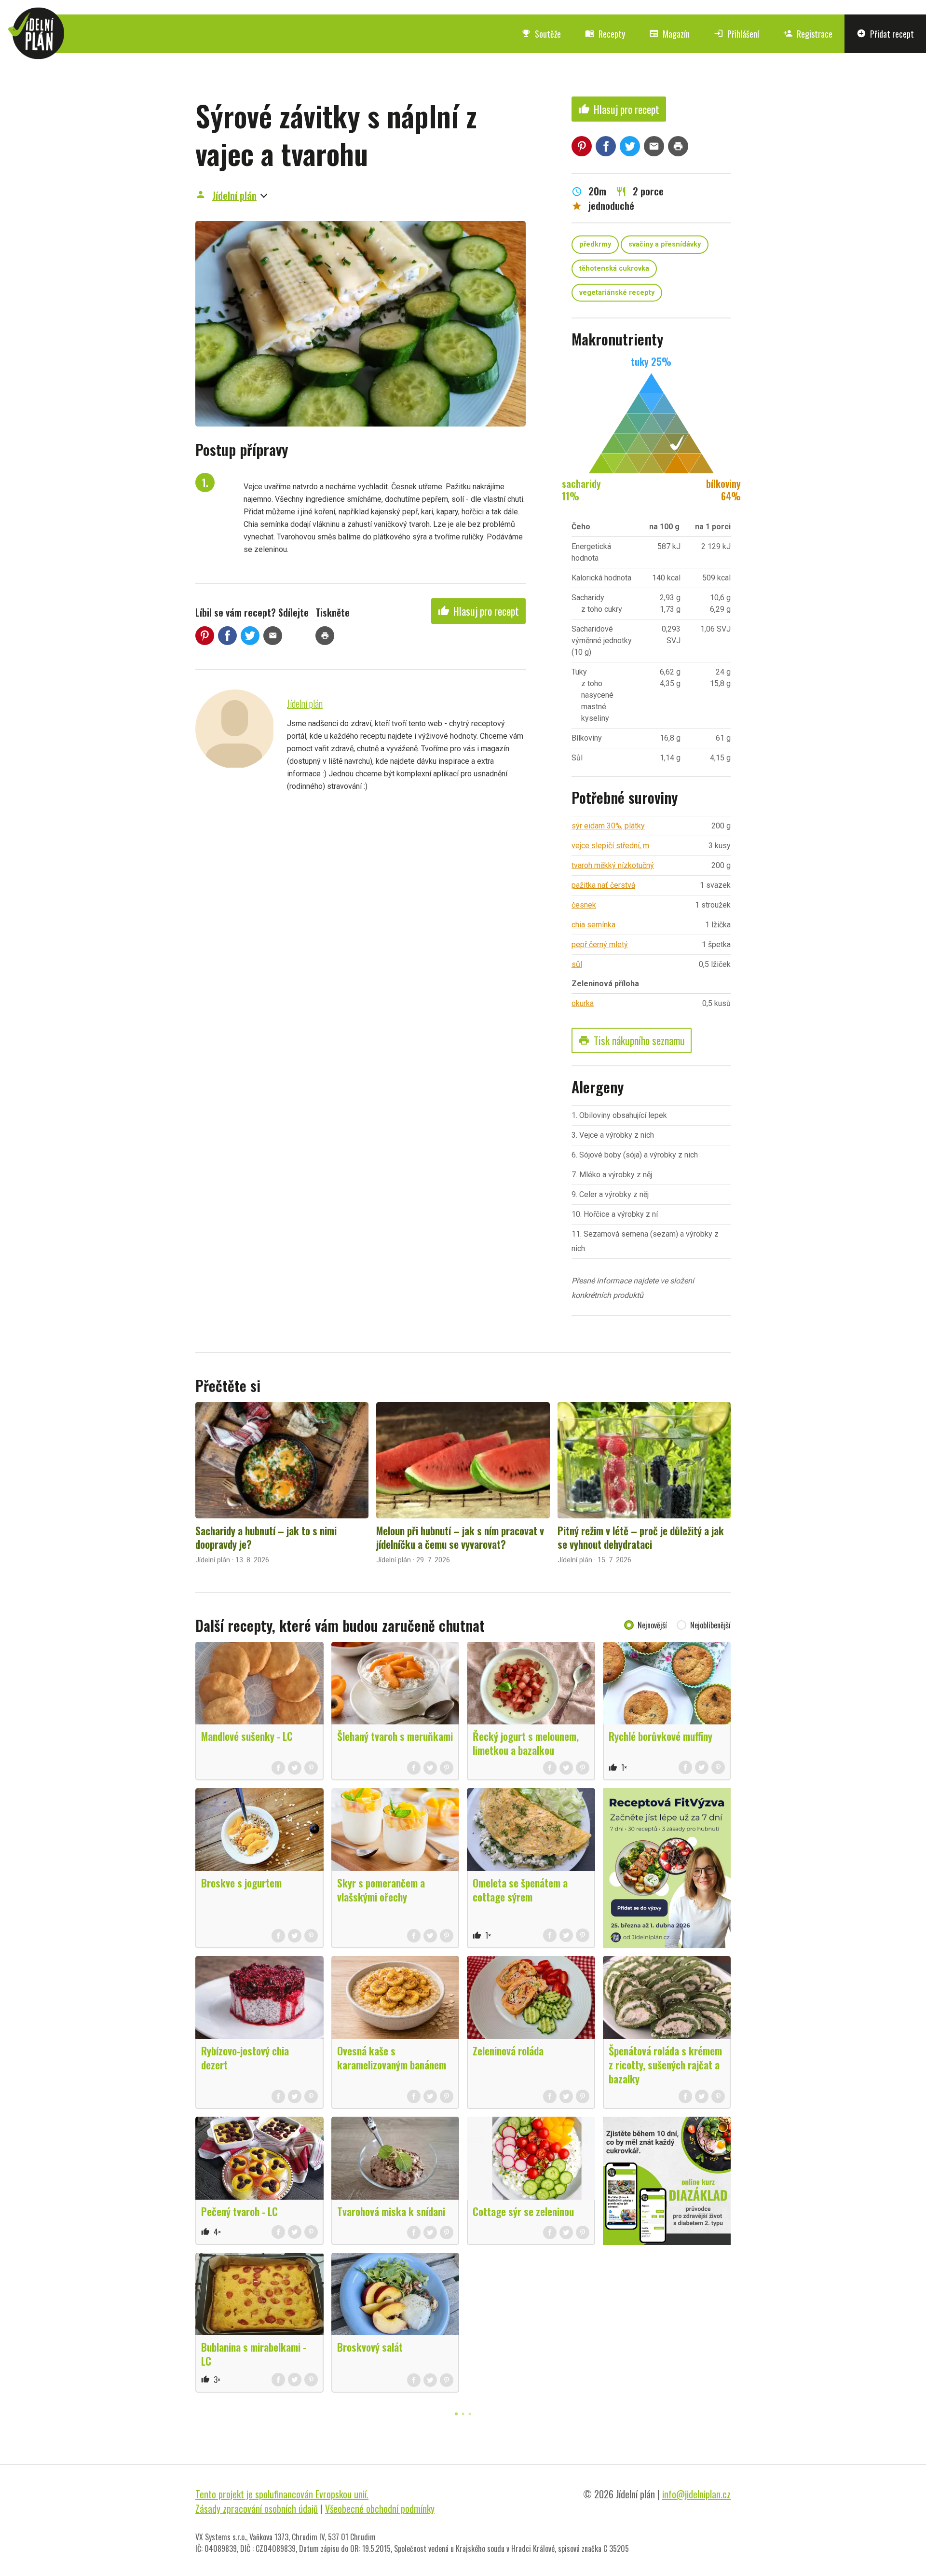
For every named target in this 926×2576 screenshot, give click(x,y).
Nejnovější (652, 1625)
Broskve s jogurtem (241, 1883)
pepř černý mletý (600, 944)
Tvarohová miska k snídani (391, 2211)
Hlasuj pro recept (478, 611)
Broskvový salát (370, 2347)
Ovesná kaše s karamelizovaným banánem (392, 2058)
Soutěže (541, 34)
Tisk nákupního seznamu (632, 1040)
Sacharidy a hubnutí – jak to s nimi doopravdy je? (266, 1537)
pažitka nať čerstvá (603, 885)
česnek (584, 905)
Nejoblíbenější (710, 1625)
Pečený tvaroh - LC (239, 2211)
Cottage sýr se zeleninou (523, 2211)
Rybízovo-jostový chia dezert (245, 2058)
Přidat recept (885, 34)
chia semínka (593, 925)
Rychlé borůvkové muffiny (660, 1736)
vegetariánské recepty (617, 293)
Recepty (605, 34)
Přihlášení (736, 34)
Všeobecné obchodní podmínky (380, 2508)
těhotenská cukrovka (614, 269)
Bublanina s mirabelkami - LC (254, 2354)
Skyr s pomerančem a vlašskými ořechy (381, 1890)
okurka (583, 1003)
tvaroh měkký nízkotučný (613, 865)
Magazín (669, 34)
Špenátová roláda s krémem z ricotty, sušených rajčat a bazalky (665, 2065)
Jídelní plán (234, 195)
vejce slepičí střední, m (610, 846)
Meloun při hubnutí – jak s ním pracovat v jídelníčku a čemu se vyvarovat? (460, 1537)
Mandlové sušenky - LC (247, 1736)
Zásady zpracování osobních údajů (257, 2508)
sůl (577, 964)
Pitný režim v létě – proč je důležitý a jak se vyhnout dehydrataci (641, 1537)
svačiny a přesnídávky (665, 244)
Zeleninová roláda (508, 2051)
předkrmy (595, 244)
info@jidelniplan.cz (696, 2494)
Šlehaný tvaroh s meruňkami (395, 1736)
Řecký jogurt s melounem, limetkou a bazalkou (526, 1743)
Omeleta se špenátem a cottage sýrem (520, 1890)
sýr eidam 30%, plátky (608, 826)
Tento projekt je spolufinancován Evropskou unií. (282, 2494)
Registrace (808, 34)
